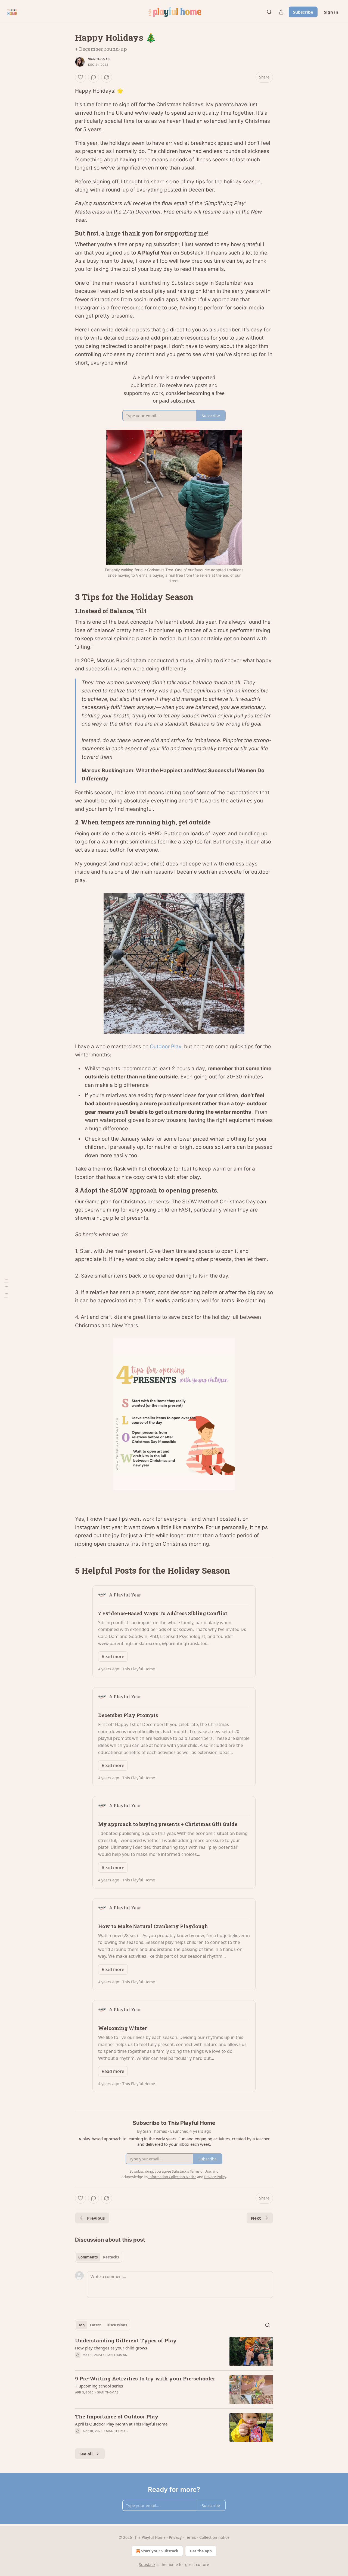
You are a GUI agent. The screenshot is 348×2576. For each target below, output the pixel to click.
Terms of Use (200, 2171)
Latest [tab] (96, 2325)
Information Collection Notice (172, 2177)
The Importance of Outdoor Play (117, 2416)
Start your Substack (160, 2551)
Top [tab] (81, 2325)
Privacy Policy (215, 2177)
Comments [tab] (88, 2257)
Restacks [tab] (111, 2257)
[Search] (269, 12)
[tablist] (99, 2257)
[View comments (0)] (94, 77)
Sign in (331, 12)
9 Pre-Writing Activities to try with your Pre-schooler (145, 2378)
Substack (147, 2564)
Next (256, 2218)
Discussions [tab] (117, 2325)
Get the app (201, 2551)
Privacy (175, 2537)
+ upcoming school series (99, 2386)
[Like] (80, 77)
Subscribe (303, 12)
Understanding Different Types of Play (126, 2340)
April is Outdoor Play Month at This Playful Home (121, 2424)
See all (86, 2454)
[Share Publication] (281, 12)
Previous (96, 2218)
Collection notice (214, 2537)
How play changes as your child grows (111, 2348)
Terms (190, 2537)
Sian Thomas (99, 59)
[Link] (67, 233)
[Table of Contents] (6, 1288)
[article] (174, 2351)
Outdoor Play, (166, 1047)
